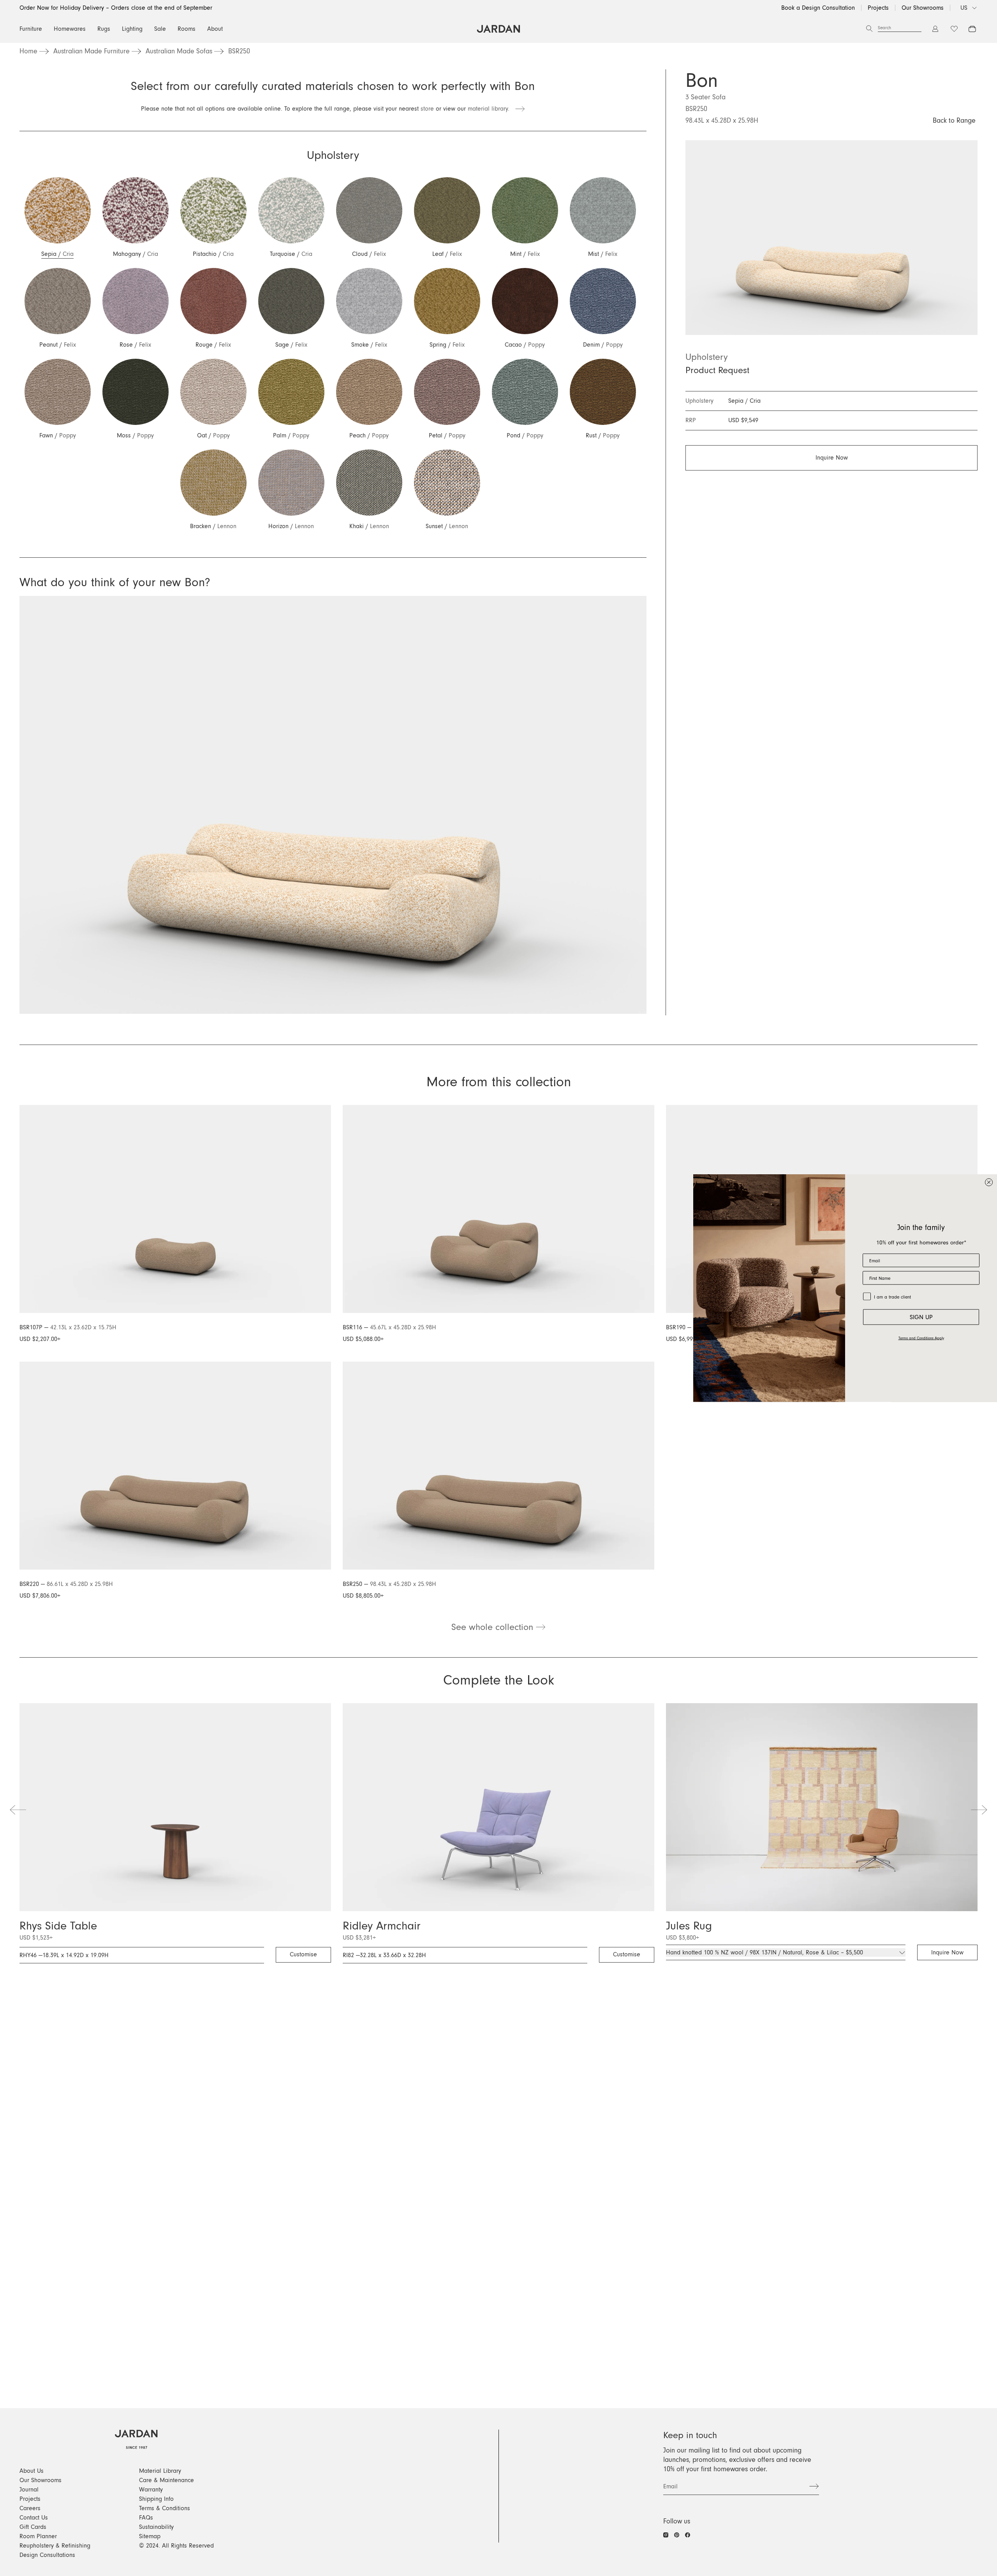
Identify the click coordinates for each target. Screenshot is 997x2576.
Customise (303, 1954)
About (215, 29)
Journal (29, 2490)
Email (670, 2486)
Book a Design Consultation (818, 8)
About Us (32, 2471)
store (427, 109)
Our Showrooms (923, 8)
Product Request (717, 370)
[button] (57, 218)
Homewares (70, 29)
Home (28, 51)
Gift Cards (33, 2527)
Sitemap (150, 2536)
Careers (30, 2508)
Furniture (31, 29)
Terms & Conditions (165, 2508)
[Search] (869, 29)
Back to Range (954, 121)
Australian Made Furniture (92, 51)
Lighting (132, 29)
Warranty (151, 2490)
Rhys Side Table (58, 1926)
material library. (491, 109)
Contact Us (34, 2518)
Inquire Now (832, 458)
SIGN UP (921, 1317)
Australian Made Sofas (179, 51)
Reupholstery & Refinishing (55, 2546)
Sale (160, 29)
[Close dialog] (989, 1182)
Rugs (104, 29)
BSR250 (239, 51)
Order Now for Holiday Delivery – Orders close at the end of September (116, 8)
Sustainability (156, 2527)
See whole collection (494, 1627)
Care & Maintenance (166, 2480)
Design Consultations (47, 2555)
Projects (878, 8)
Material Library (160, 2471)
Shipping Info (156, 2499)
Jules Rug (689, 1926)
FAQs (146, 2518)
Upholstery (707, 357)
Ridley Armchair (382, 1926)
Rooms (187, 29)
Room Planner (38, 2536)
